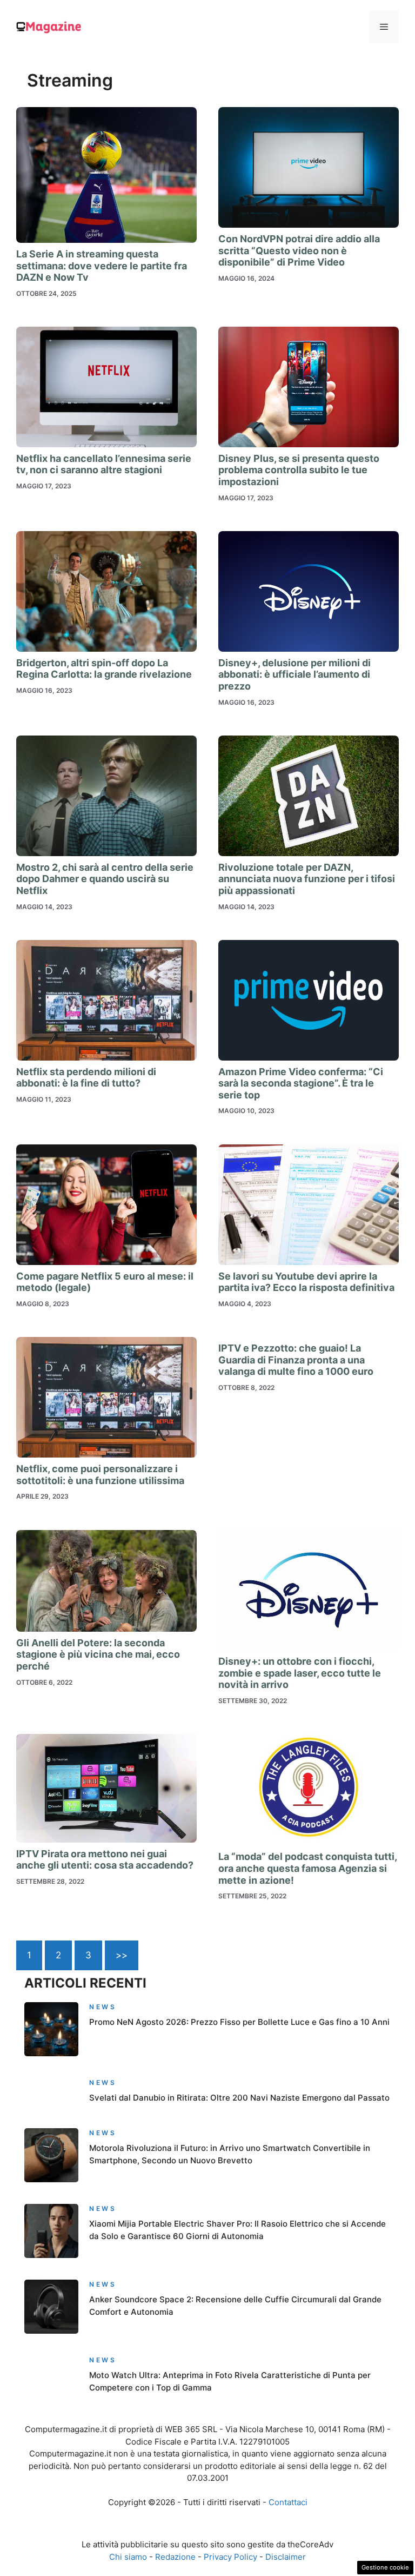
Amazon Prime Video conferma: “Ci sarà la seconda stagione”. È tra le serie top (301, 1083)
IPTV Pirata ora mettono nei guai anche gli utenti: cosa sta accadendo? (105, 1860)
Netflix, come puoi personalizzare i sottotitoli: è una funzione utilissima (100, 1475)
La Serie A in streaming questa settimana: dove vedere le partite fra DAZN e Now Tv (102, 266)
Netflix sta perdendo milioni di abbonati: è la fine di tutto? (86, 1078)
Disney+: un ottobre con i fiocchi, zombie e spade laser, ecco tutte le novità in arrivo (300, 1673)
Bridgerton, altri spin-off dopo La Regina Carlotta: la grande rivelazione (104, 669)
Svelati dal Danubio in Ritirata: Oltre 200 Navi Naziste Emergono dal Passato (239, 2098)
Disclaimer (286, 2557)
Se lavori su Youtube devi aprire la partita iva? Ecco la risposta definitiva (306, 1282)
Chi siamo (128, 2557)
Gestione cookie (385, 2567)
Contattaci (288, 2502)
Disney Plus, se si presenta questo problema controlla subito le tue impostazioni (299, 470)
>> (122, 1955)
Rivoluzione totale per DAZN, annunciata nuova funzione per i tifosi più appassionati (307, 879)
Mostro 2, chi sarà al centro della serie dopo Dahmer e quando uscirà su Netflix (105, 879)
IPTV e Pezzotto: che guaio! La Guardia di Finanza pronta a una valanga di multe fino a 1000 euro (296, 1360)
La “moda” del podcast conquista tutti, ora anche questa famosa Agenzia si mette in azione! (307, 1868)
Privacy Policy (230, 2557)
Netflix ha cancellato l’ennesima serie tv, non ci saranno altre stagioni (104, 464)
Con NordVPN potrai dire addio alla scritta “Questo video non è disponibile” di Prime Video (299, 250)
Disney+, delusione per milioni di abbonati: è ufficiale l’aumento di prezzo (294, 674)
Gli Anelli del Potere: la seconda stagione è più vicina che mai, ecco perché (98, 1654)
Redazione (175, 2557)
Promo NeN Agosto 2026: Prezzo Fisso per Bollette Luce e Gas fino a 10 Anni (239, 2022)
